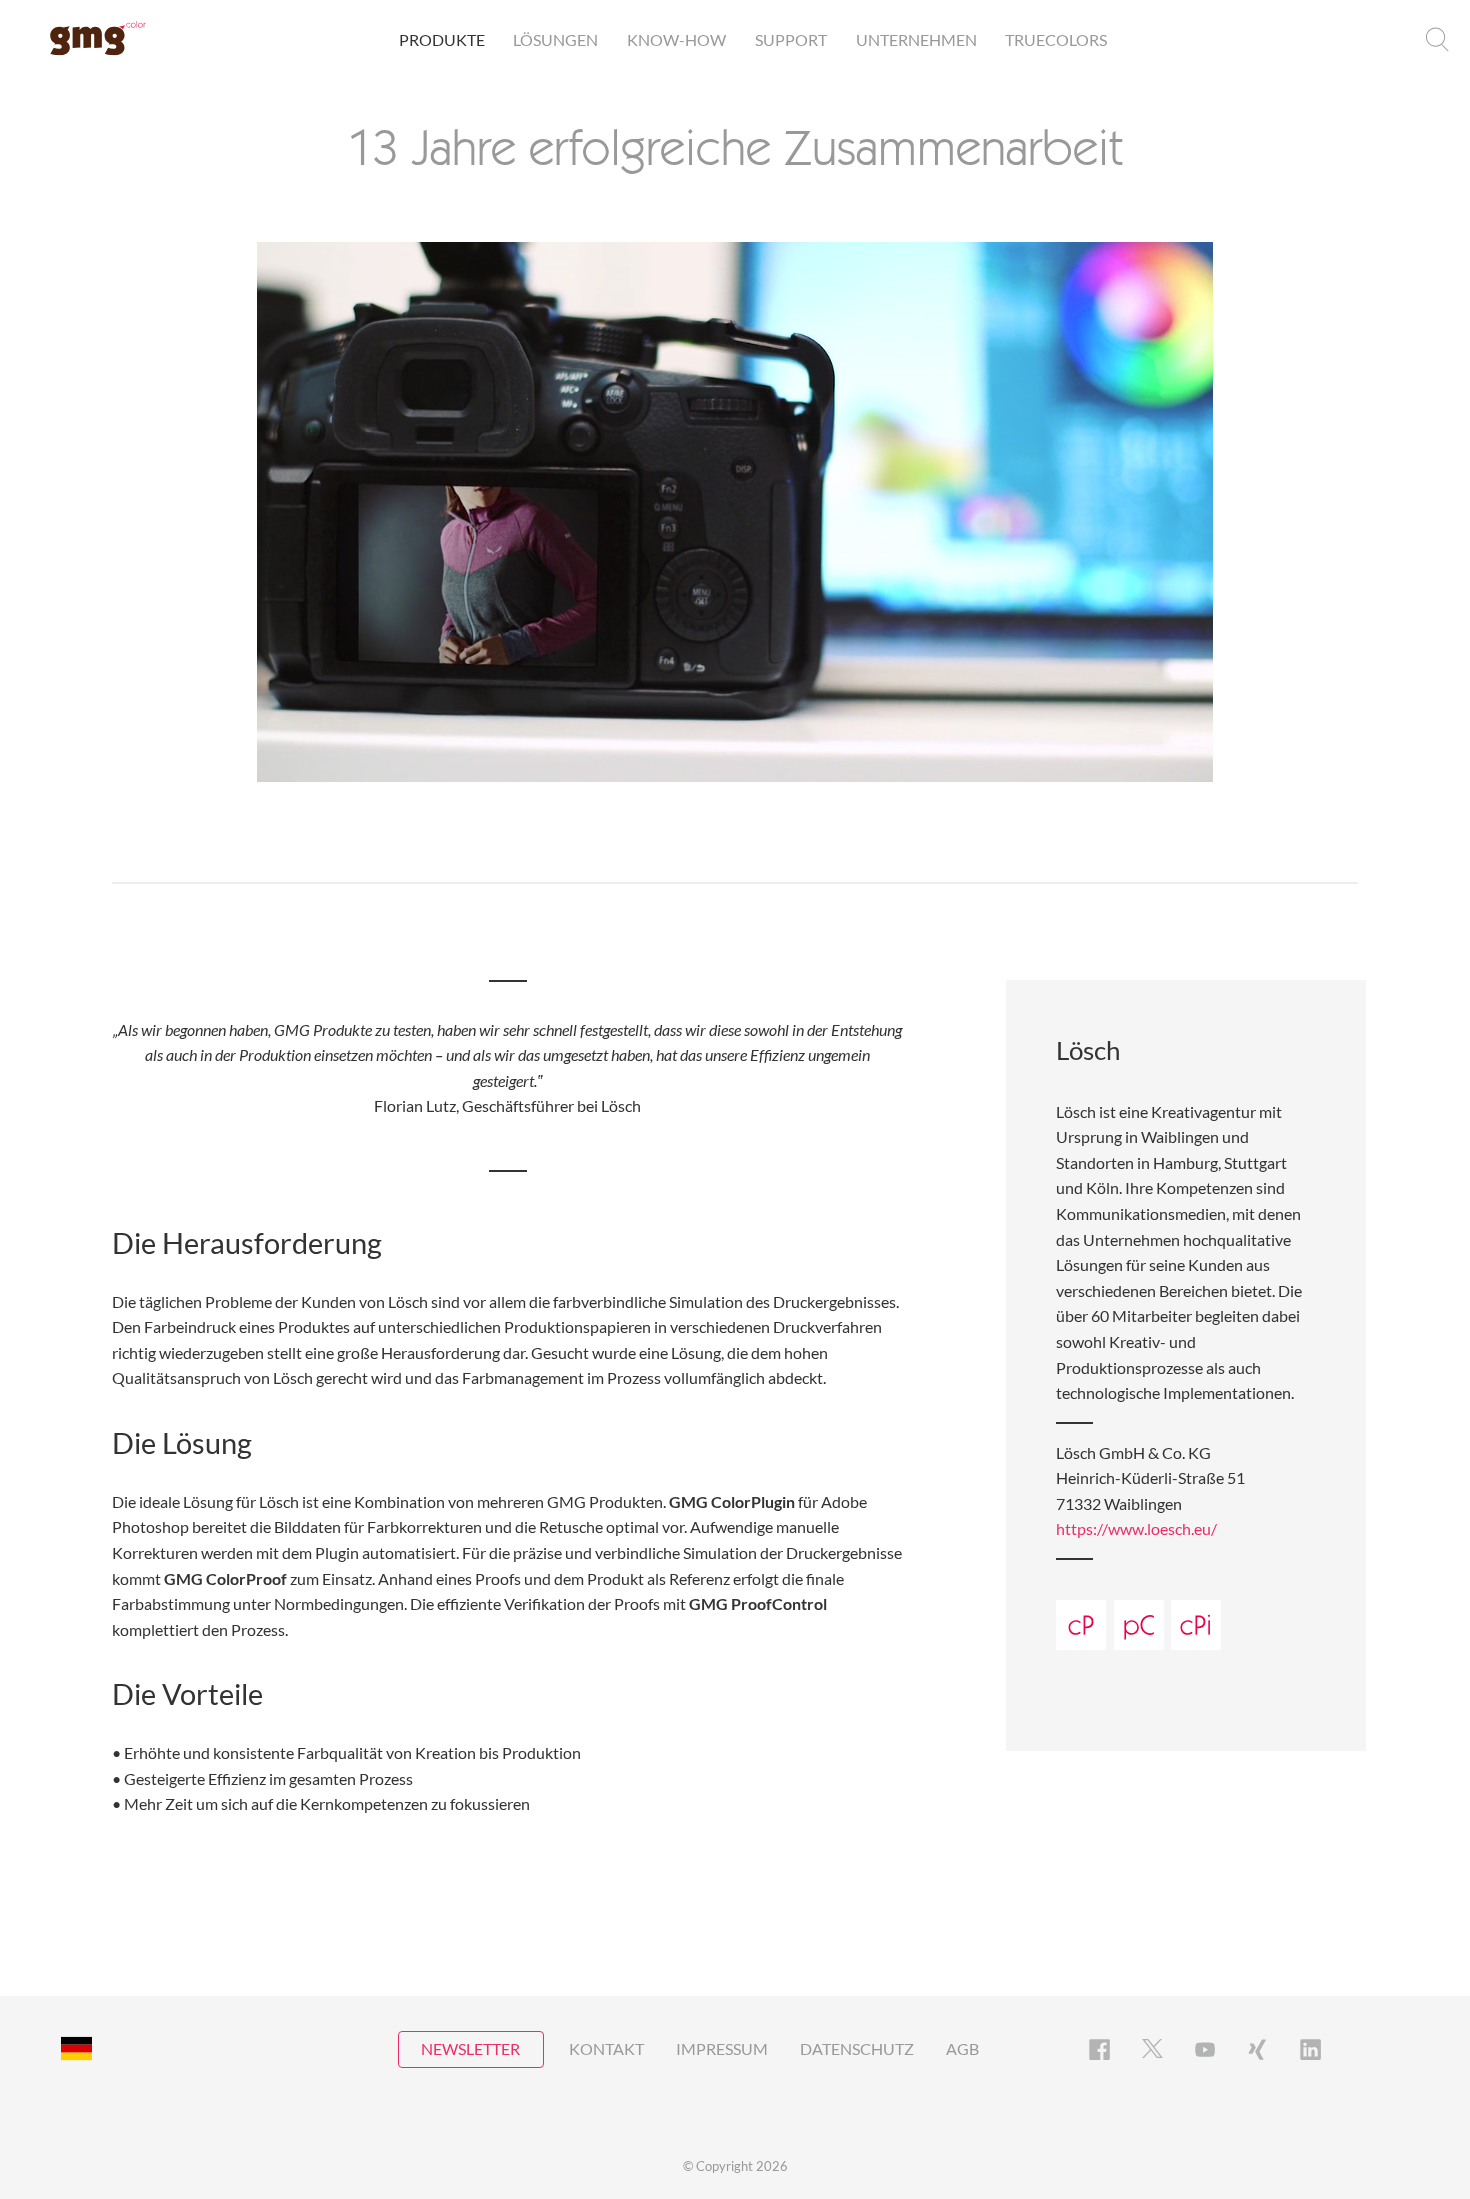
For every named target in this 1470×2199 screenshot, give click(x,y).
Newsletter (470, 2048)
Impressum (722, 2048)
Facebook (1099, 2049)
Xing (1257, 2049)
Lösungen (555, 39)
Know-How (676, 39)
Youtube (1205, 2049)
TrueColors (1056, 39)
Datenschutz (857, 2048)
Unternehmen (916, 39)
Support (791, 39)
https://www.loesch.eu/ (1136, 1528)
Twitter (1152, 2049)
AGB (962, 2048)
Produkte (442, 39)
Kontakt (606, 2048)
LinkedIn (1310, 2049)
